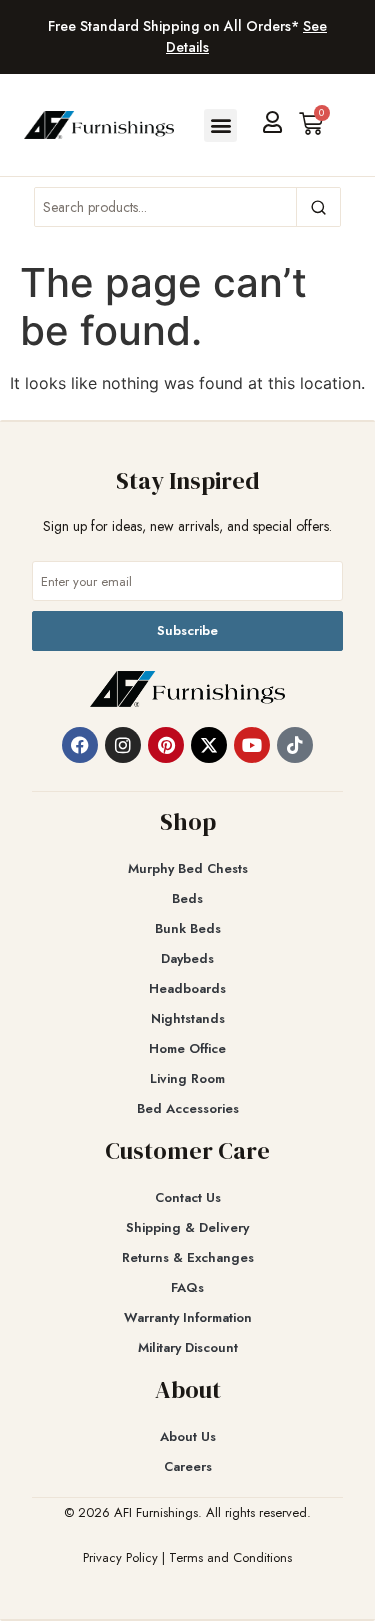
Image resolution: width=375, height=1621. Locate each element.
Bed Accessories (188, 1108)
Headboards (187, 988)
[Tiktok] (295, 745)
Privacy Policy (120, 1557)
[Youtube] (252, 745)
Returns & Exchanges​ (188, 1257)
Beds (187, 898)
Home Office (187, 1048)
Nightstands (188, 1018)
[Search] (318, 207)
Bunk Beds (188, 928)
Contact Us (188, 1197)
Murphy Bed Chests (188, 868)
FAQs (187, 1287)
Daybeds (187, 958)
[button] (220, 125)
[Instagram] (123, 745)
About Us (188, 1436)
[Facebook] (80, 745)
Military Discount (188, 1347)
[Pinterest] (166, 745)
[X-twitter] (209, 745)
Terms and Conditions (230, 1557)
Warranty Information (188, 1317)
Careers (188, 1466)
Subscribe (187, 630)
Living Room (187, 1078)
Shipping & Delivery (187, 1227)
